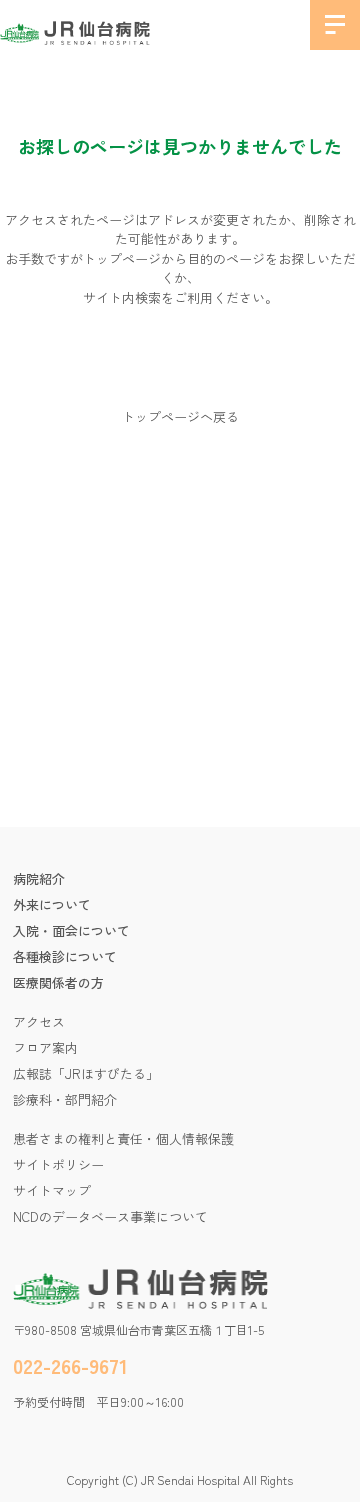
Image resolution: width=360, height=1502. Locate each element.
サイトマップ (52, 1190)
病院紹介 (39, 878)
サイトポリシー (58, 1164)
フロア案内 (45, 1047)
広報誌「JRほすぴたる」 (86, 1073)
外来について (52, 904)
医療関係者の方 (58, 982)
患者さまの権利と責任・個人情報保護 (123, 1138)
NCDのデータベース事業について (110, 1216)
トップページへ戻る (180, 416)
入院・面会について (71, 930)
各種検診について (65, 956)
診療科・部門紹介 (65, 1099)
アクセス (39, 1021)
